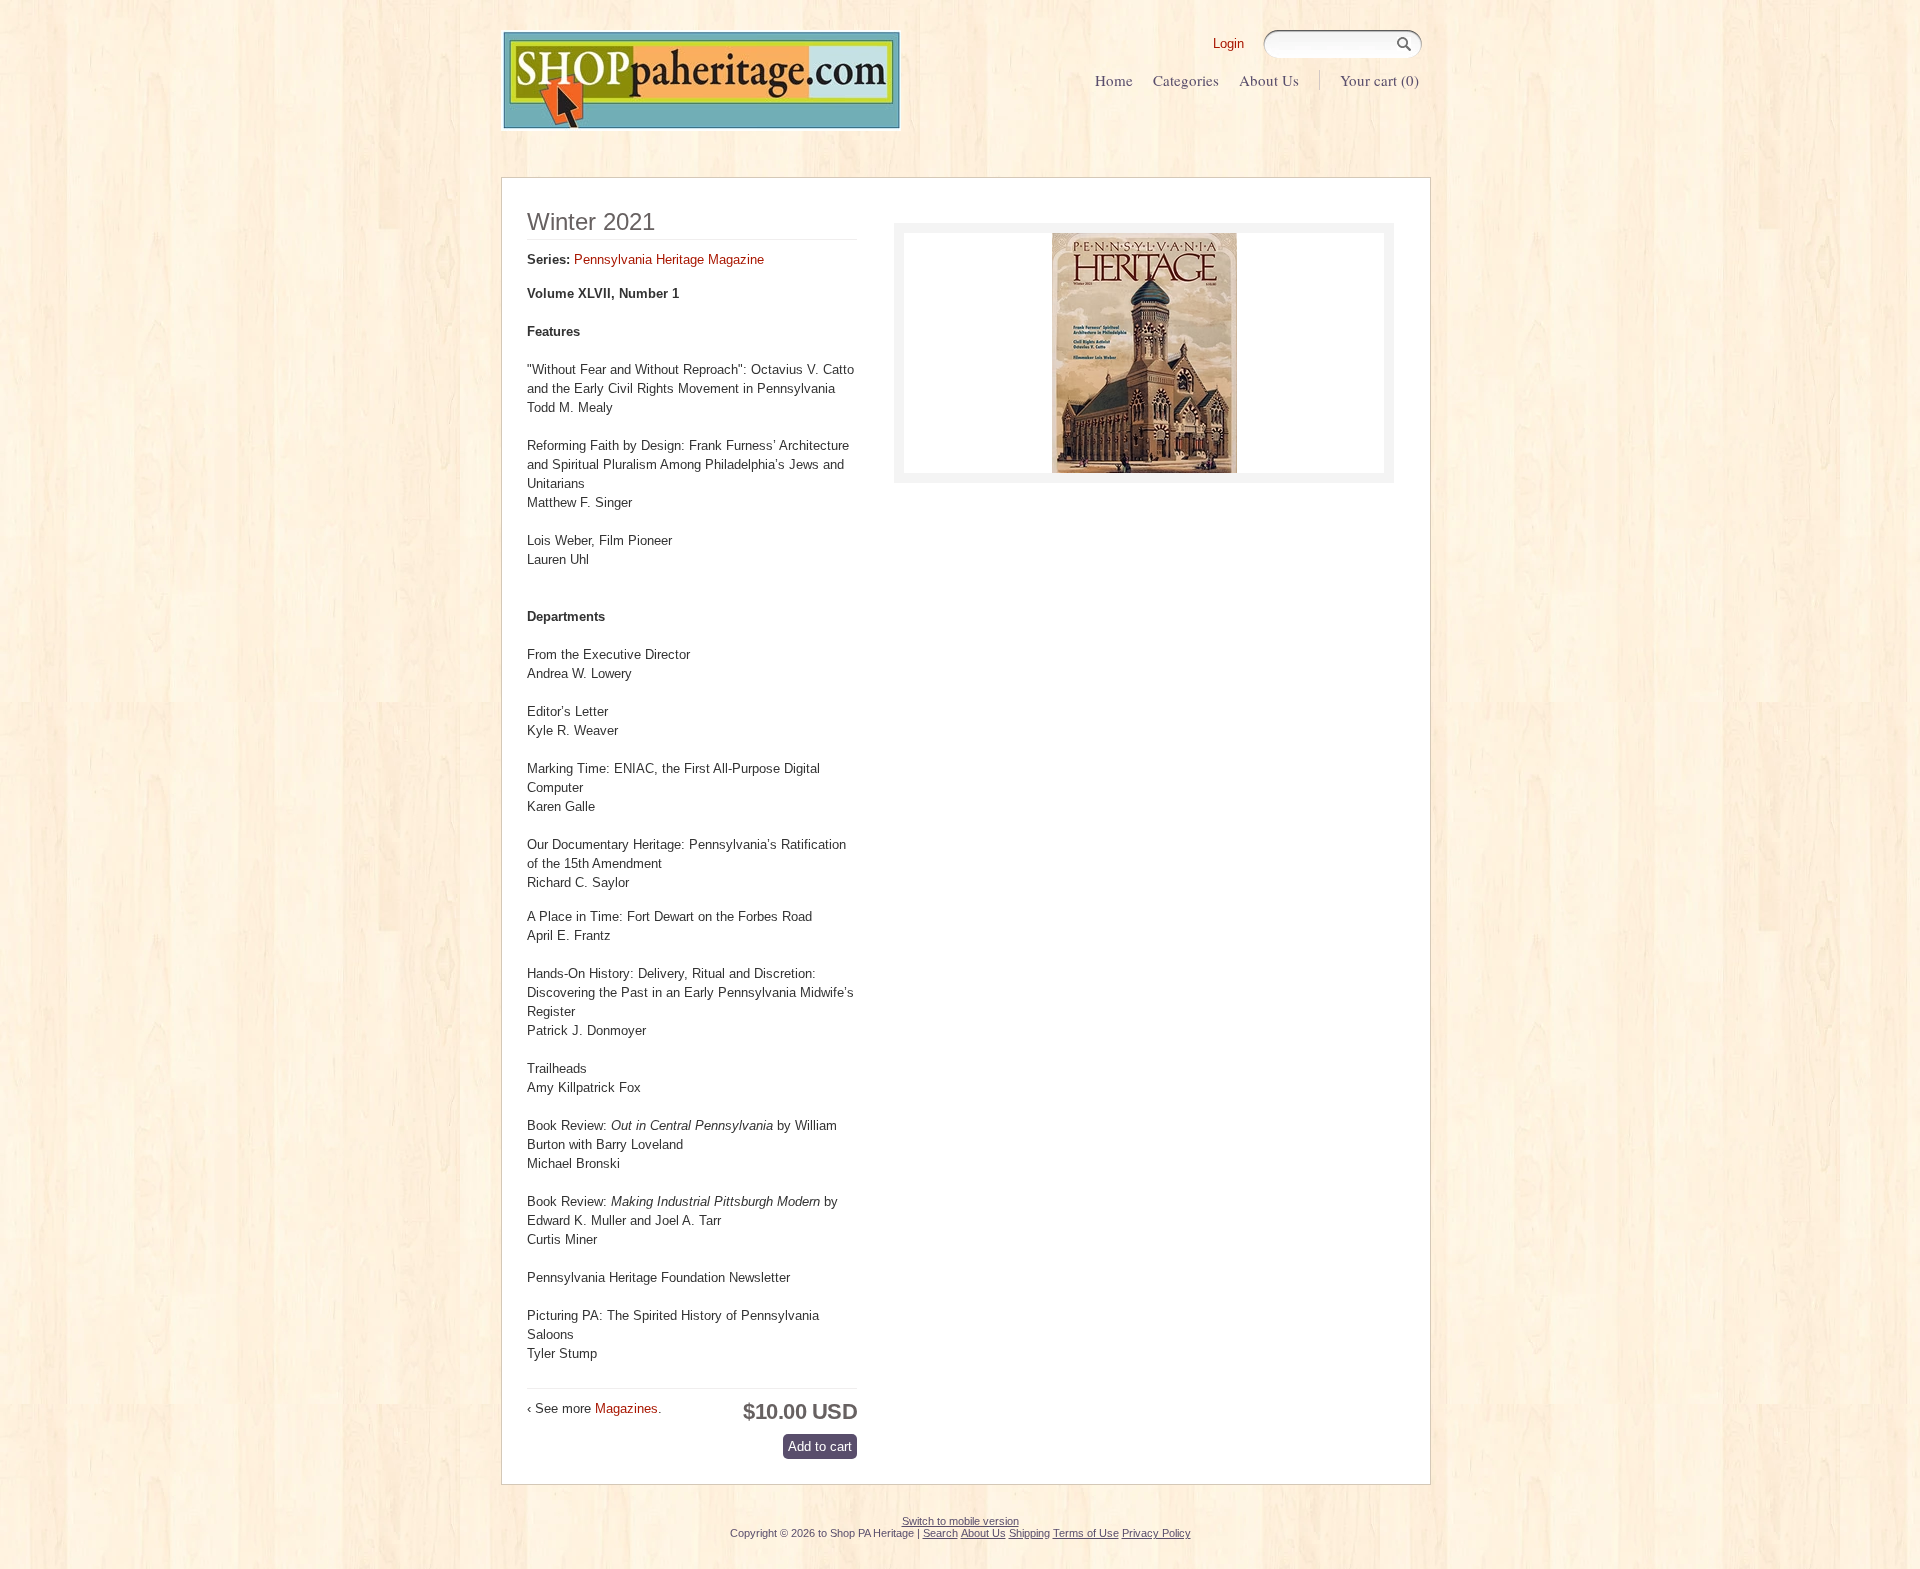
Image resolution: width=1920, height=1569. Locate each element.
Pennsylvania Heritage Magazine (669, 259)
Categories (1186, 80)
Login (1228, 43)
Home (1114, 80)
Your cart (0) (1379, 80)
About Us (1269, 80)
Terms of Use (1086, 1533)
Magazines (626, 1408)
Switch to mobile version (960, 1521)
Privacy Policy (1156, 1533)
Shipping (1029, 1533)
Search (940, 1533)
